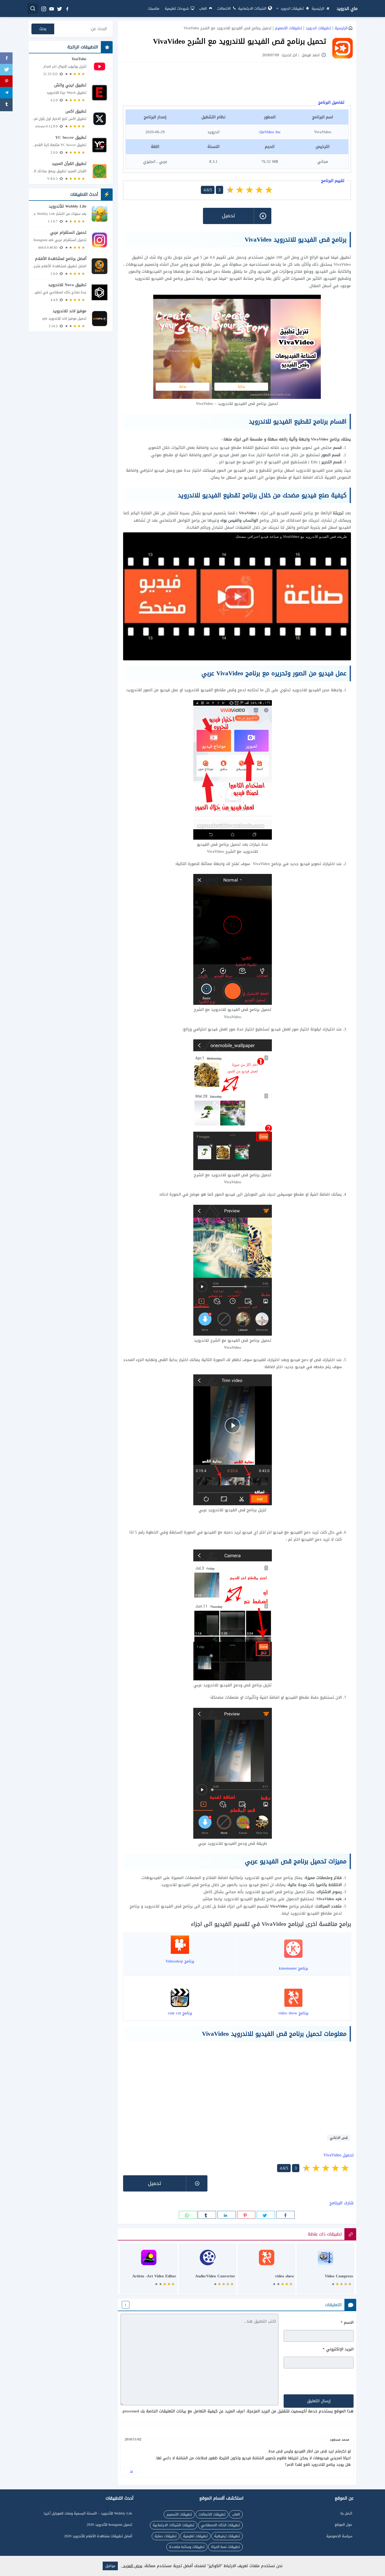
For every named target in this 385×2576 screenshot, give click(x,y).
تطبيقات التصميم (288, 28)
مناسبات (153, 9)
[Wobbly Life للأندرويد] (71, 214)
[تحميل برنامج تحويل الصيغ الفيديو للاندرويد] (208, 2271)
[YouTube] (71, 66)
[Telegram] (6, 93)
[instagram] (43, 9)
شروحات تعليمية (177, 9)
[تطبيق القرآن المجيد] (71, 171)
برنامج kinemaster (293, 1968)
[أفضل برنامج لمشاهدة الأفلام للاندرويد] (71, 266)
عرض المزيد (132, 2566)
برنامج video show (293, 2013)
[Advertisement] (237, 82)
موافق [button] (110, 2566)
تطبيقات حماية (166, 2536)
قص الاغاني (339, 2138)
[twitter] (59, 9)
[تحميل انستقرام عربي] (71, 240)
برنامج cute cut (180, 2013)
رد (131, 2471)
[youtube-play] (51, 9)
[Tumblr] (6, 105)
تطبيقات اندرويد (292, 9)
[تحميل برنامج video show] (266, 2271)
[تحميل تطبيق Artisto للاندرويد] (149, 2271)
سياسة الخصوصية (339, 2536)
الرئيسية (318, 9)
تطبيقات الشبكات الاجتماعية (174, 2525)
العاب (203, 9)
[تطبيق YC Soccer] (71, 145)
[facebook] (67, 9)
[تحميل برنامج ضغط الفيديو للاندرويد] (325, 2271)
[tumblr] (207, 2215)
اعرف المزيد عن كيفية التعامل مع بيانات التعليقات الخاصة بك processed (184, 2411)
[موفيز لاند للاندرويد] (71, 319)
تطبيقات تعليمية (195, 2536)
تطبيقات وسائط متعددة (187, 2547)
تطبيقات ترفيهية (227, 2536)
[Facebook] (6, 59)
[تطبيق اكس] (71, 119)
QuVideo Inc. (270, 132)
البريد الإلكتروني (338, 2349)
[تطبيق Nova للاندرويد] (71, 292)
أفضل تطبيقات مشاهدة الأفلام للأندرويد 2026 (98, 2536)
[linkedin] (227, 2215)
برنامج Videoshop (180, 1961)
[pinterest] (246, 2215)
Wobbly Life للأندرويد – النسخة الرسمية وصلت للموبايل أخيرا (88, 2513)
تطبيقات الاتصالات (212, 2514)
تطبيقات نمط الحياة (225, 2547)
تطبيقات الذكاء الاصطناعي (220, 2525)
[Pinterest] (6, 82)
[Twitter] (6, 70)
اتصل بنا (346, 2513)
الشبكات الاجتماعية (252, 9)
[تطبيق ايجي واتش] (71, 93)
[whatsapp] (188, 2215)
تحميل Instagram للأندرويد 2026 (109, 2525)
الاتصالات (224, 9)
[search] (33, 9)
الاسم (347, 2322)
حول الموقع (343, 2525)
